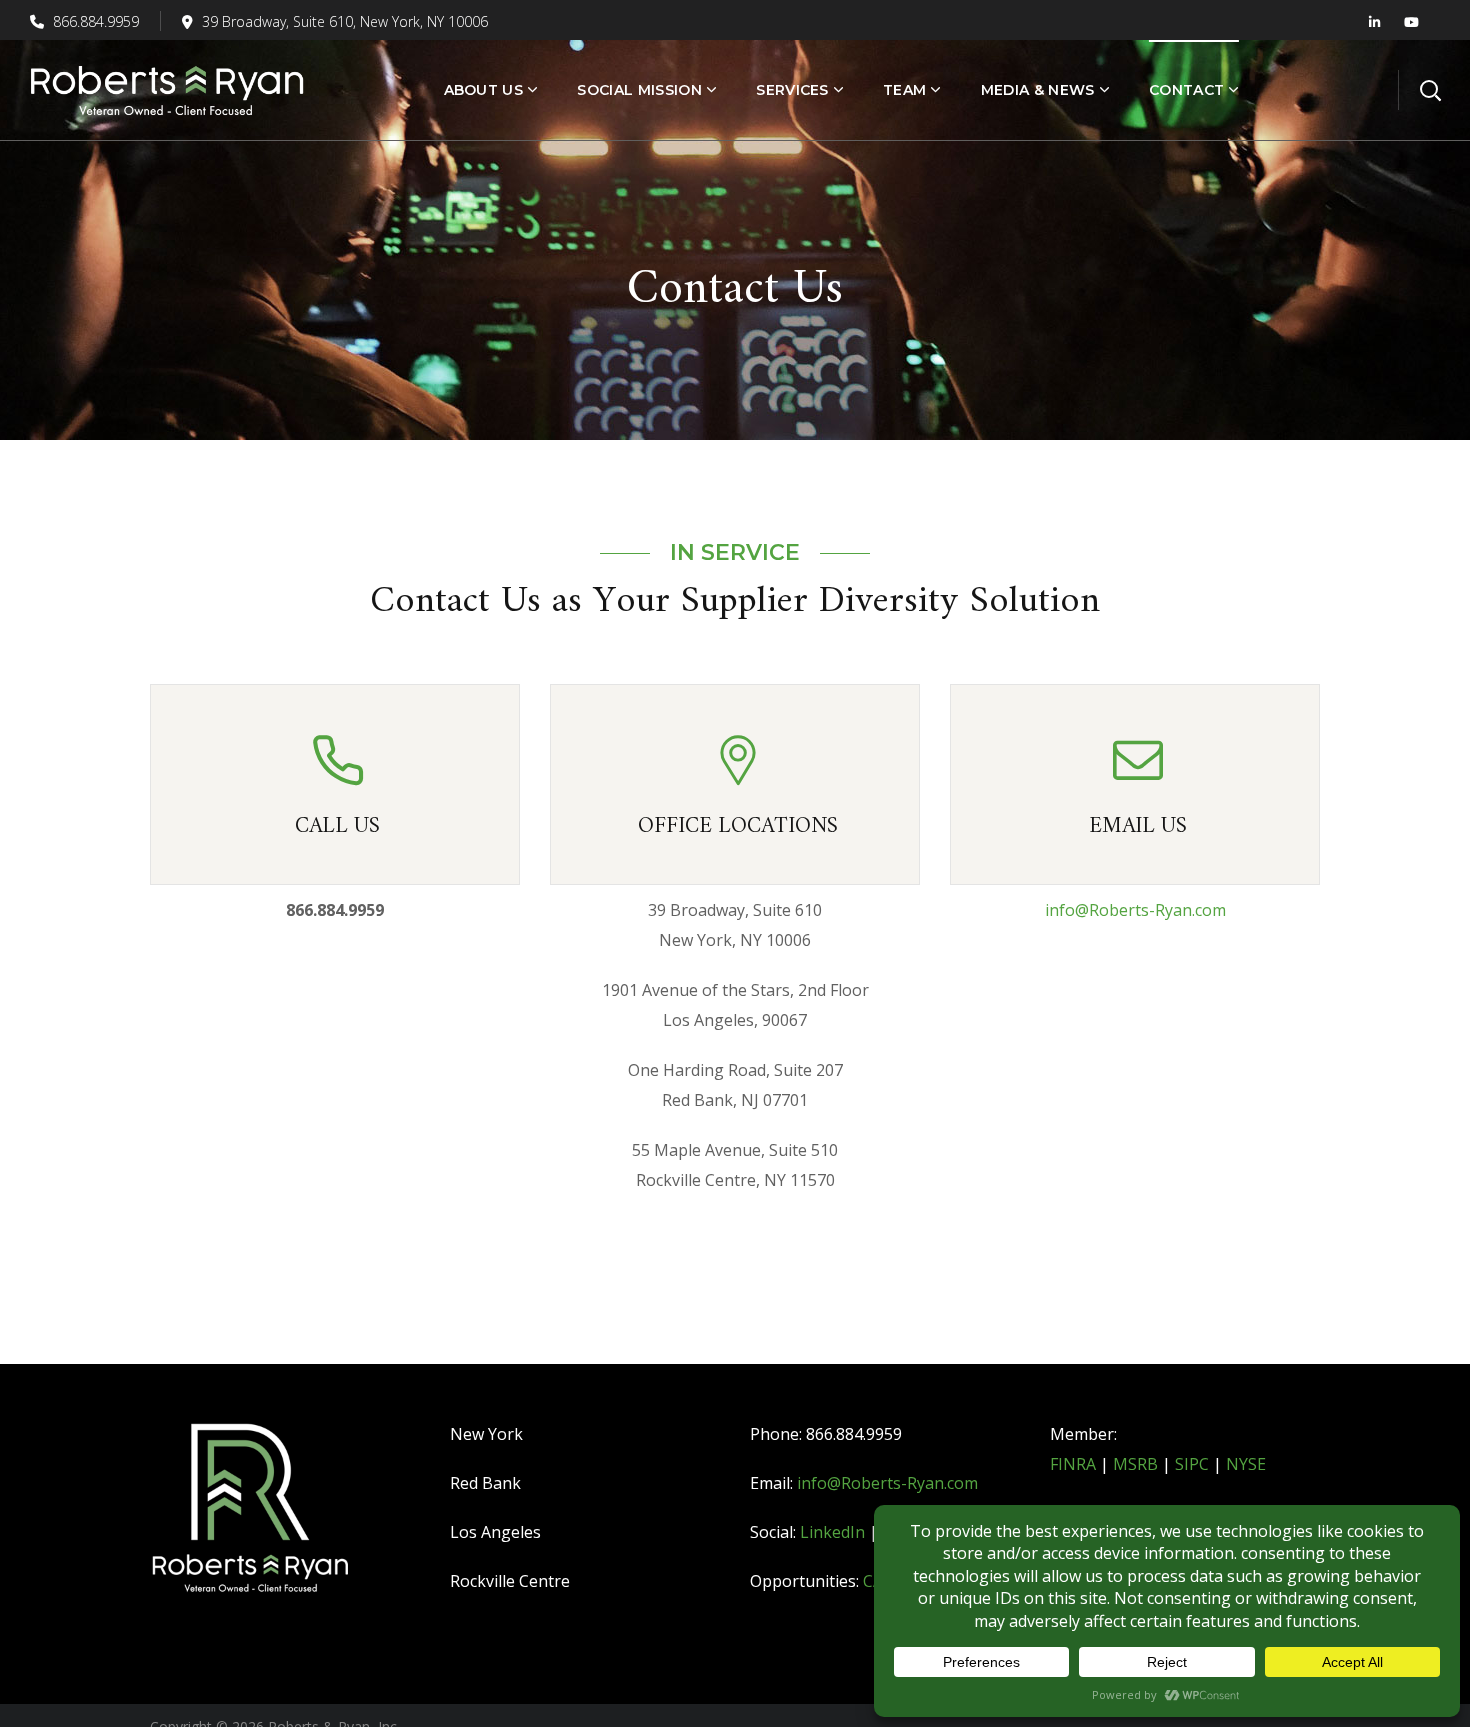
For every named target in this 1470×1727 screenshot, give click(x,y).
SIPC (1192, 1464)
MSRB (1135, 1464)
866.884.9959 (94, 21)
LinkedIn (832, 1532)
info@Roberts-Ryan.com (1135, 910)
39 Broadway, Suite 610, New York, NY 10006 (345, 21)
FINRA (1073, 1464)
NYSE (1246, 1464)
